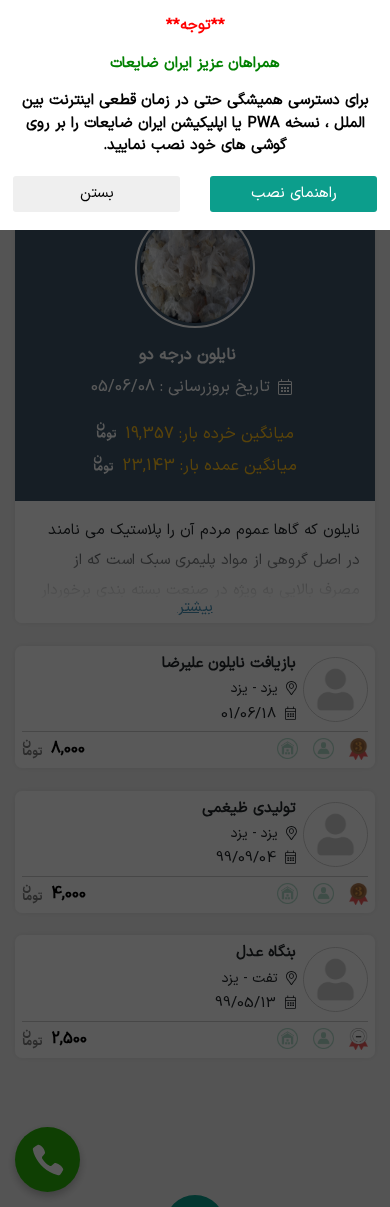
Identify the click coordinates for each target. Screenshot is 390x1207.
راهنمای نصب (294, 193)
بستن (97, 193)
